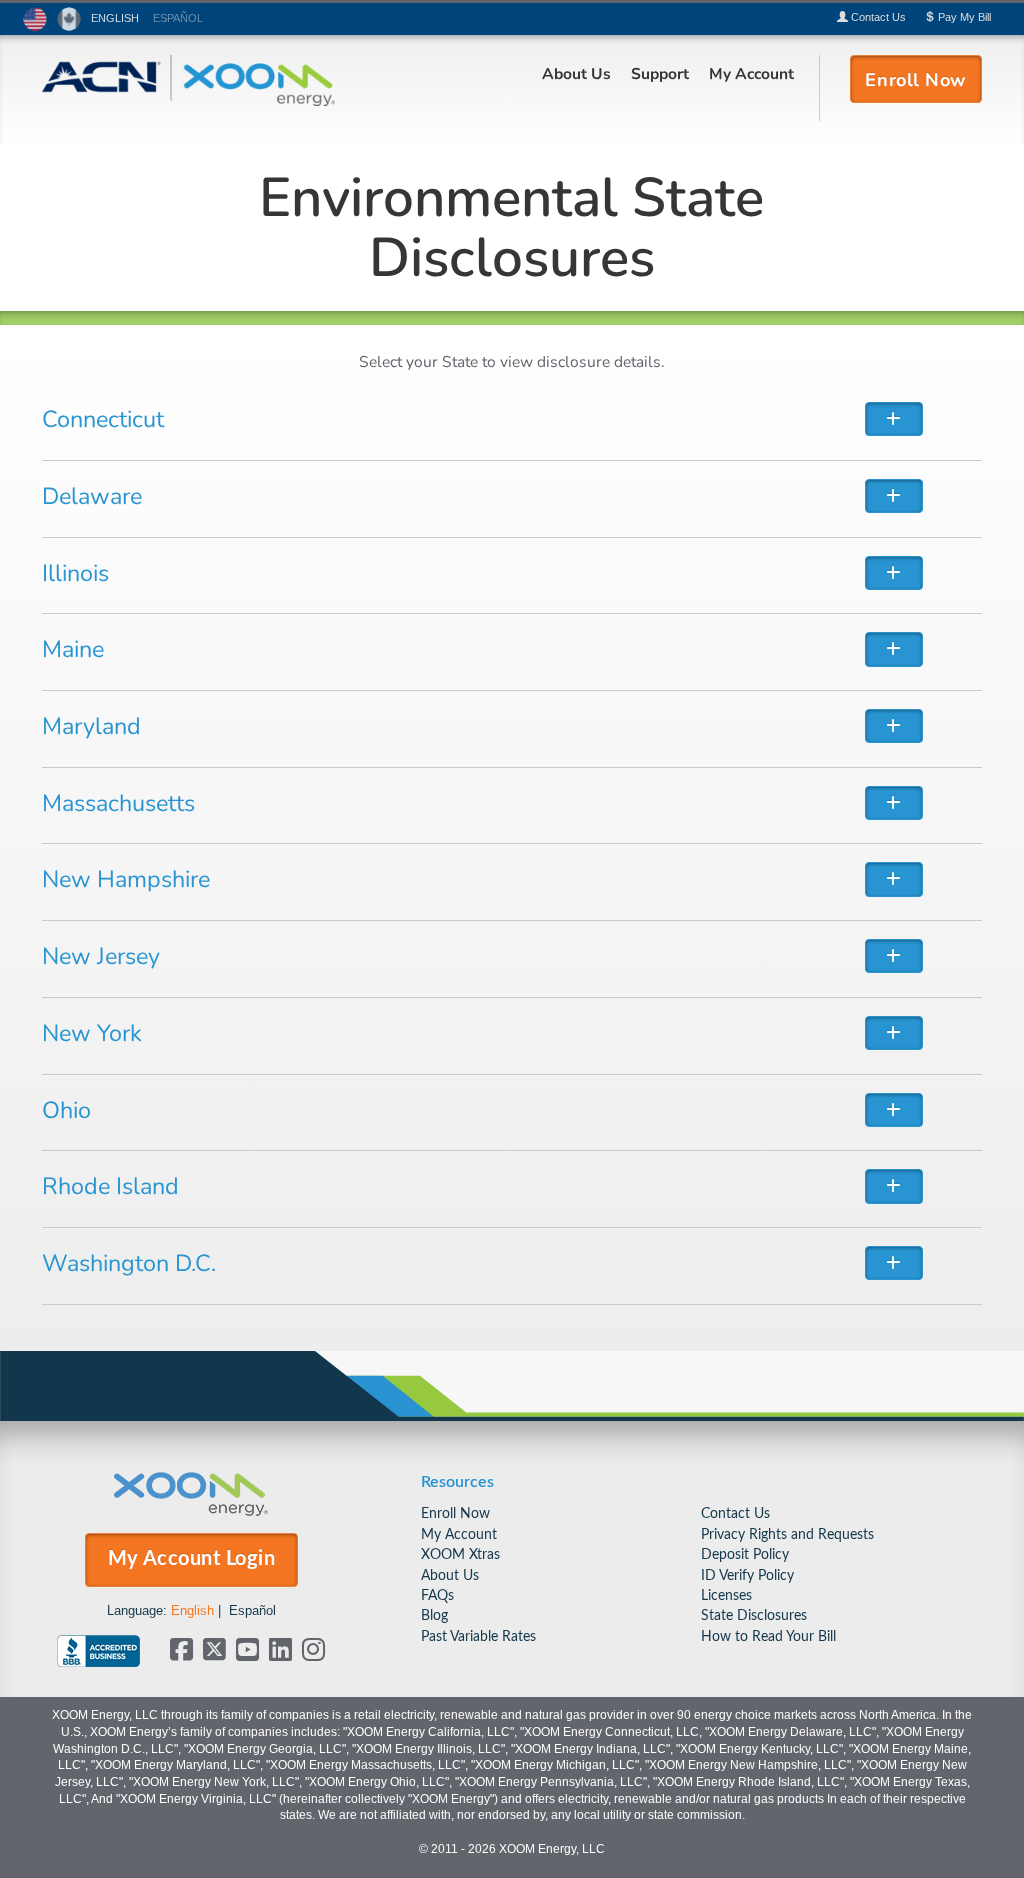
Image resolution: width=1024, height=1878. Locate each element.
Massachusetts (118, 802)
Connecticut (103, 418)
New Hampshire (126, 878)
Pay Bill (963, 17)
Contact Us (735, 1513)
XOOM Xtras (460, 1554)
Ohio (66, 1109)
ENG (115, 18)
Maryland (91, 725)
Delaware (92, 495)
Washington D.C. (129, 1262)
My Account (751, 73)
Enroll (915, 79)
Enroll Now (455, 1513)
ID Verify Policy (747, 1575)
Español (252, 1610)
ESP (178, 18)
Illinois (75, 572)
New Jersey (101, 955)
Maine (73, 648)
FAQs (437, 1595)
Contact (877, 17)
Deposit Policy (745, 1554)
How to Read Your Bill (768, 1636)
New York (92, 1032)
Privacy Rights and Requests (787, 1534)
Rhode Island (110, 1185)
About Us (576, 73)
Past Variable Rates (478, 1636)
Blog (434, 1615)
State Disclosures (754, 1615)
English (192, 1610)
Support (660, 73)
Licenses (726, 1595)
